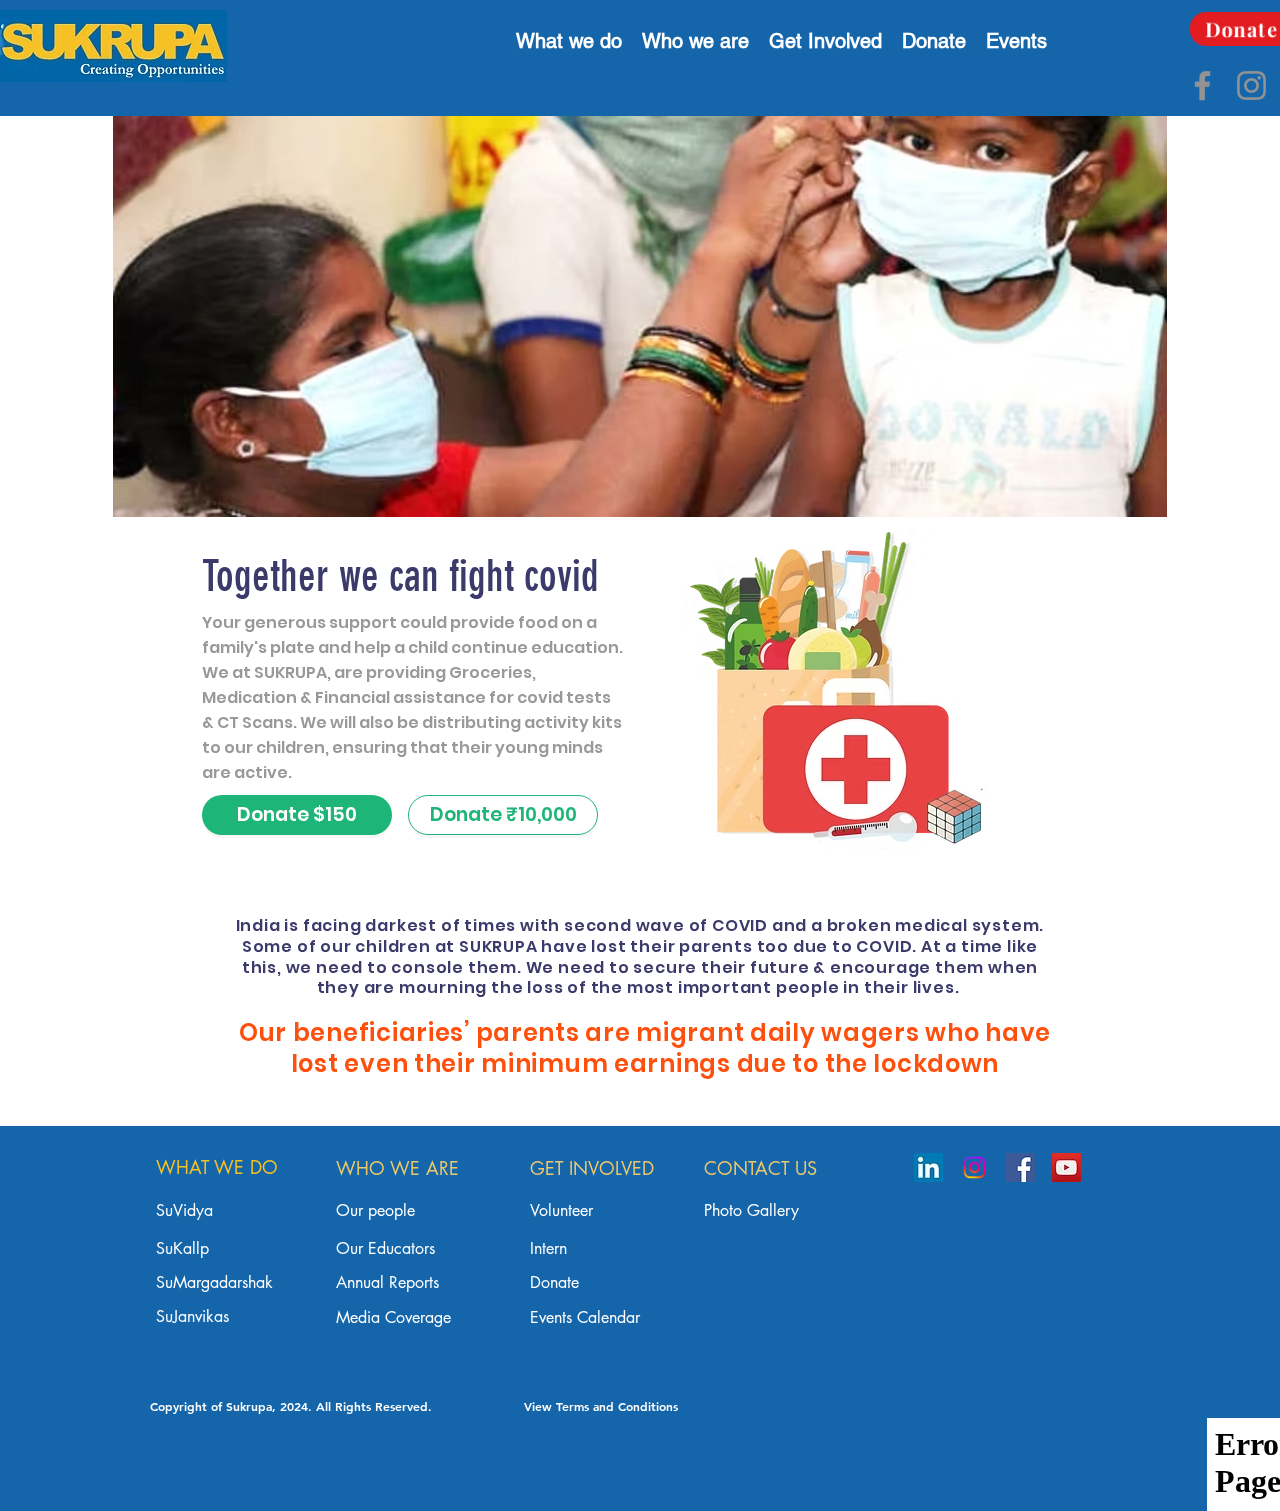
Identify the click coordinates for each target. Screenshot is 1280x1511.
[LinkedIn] (928, 1167)
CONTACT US (760, 1168)
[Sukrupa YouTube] (1066, 1167)
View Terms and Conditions (601, 1406)
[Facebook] (1202, 85)
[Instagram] (1251, 85)
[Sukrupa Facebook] (1020, 1167)
